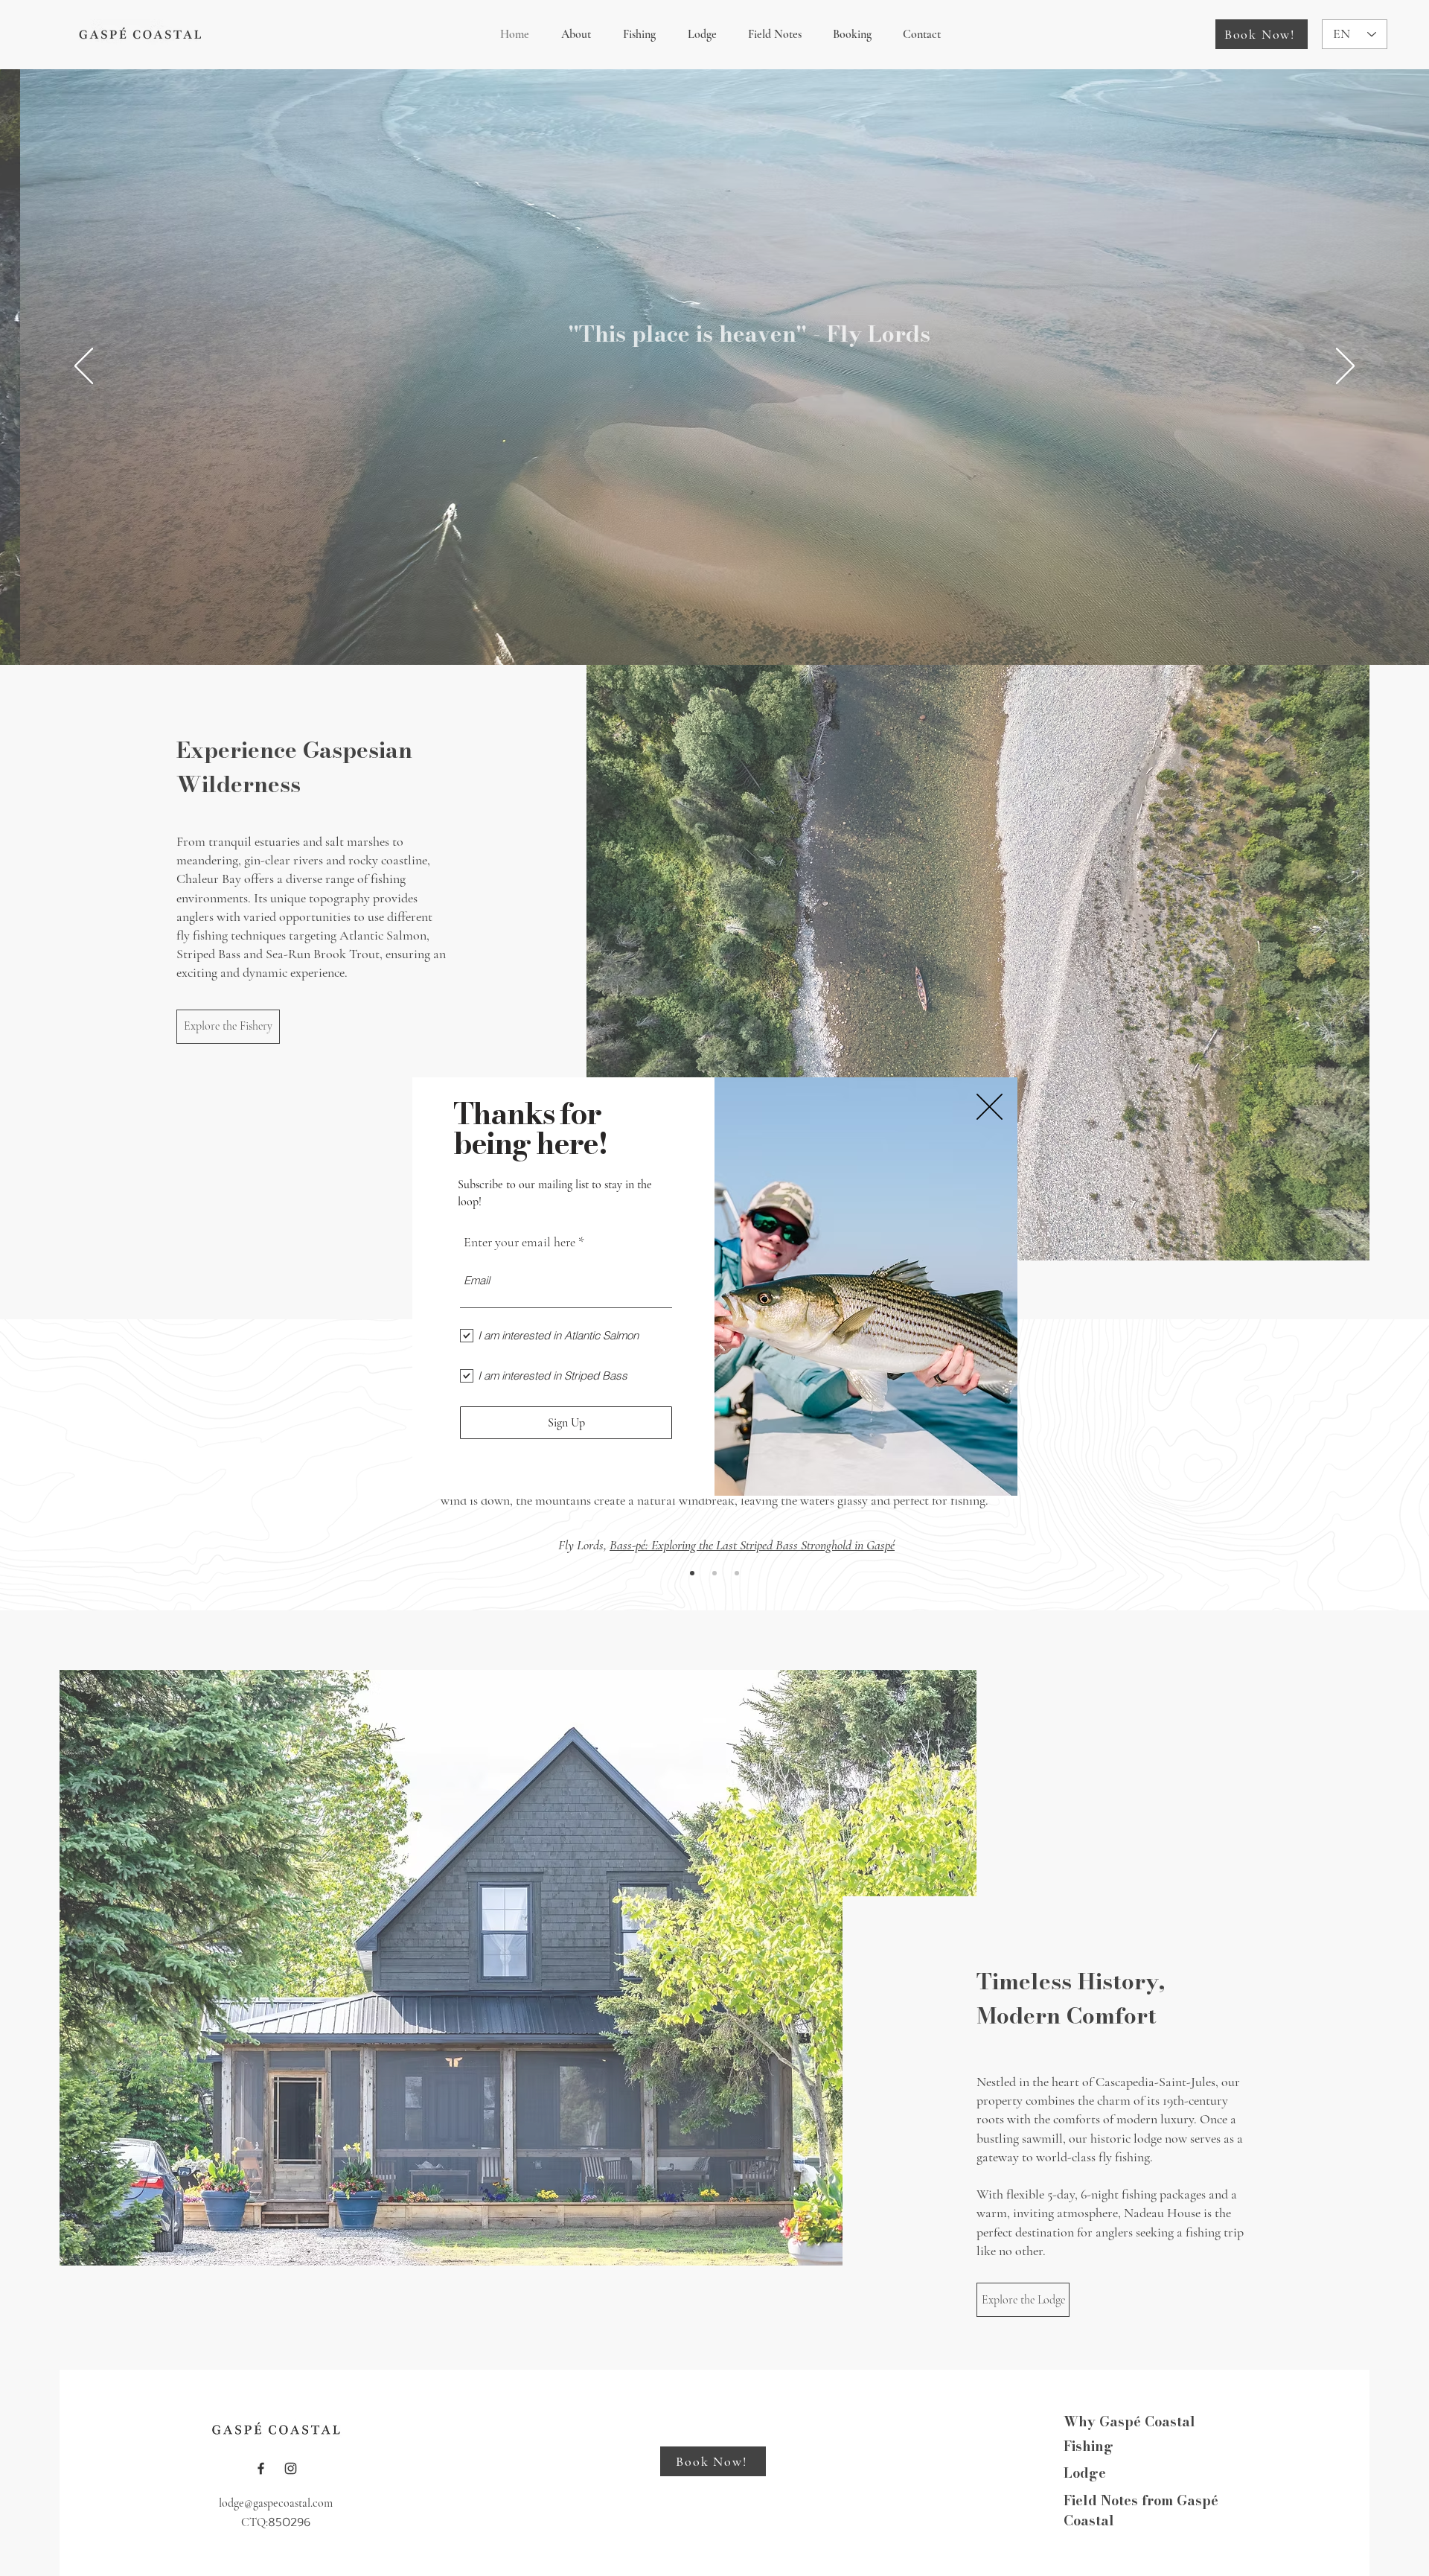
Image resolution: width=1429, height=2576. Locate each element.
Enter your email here (520, 1242)
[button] (990, 1107)
